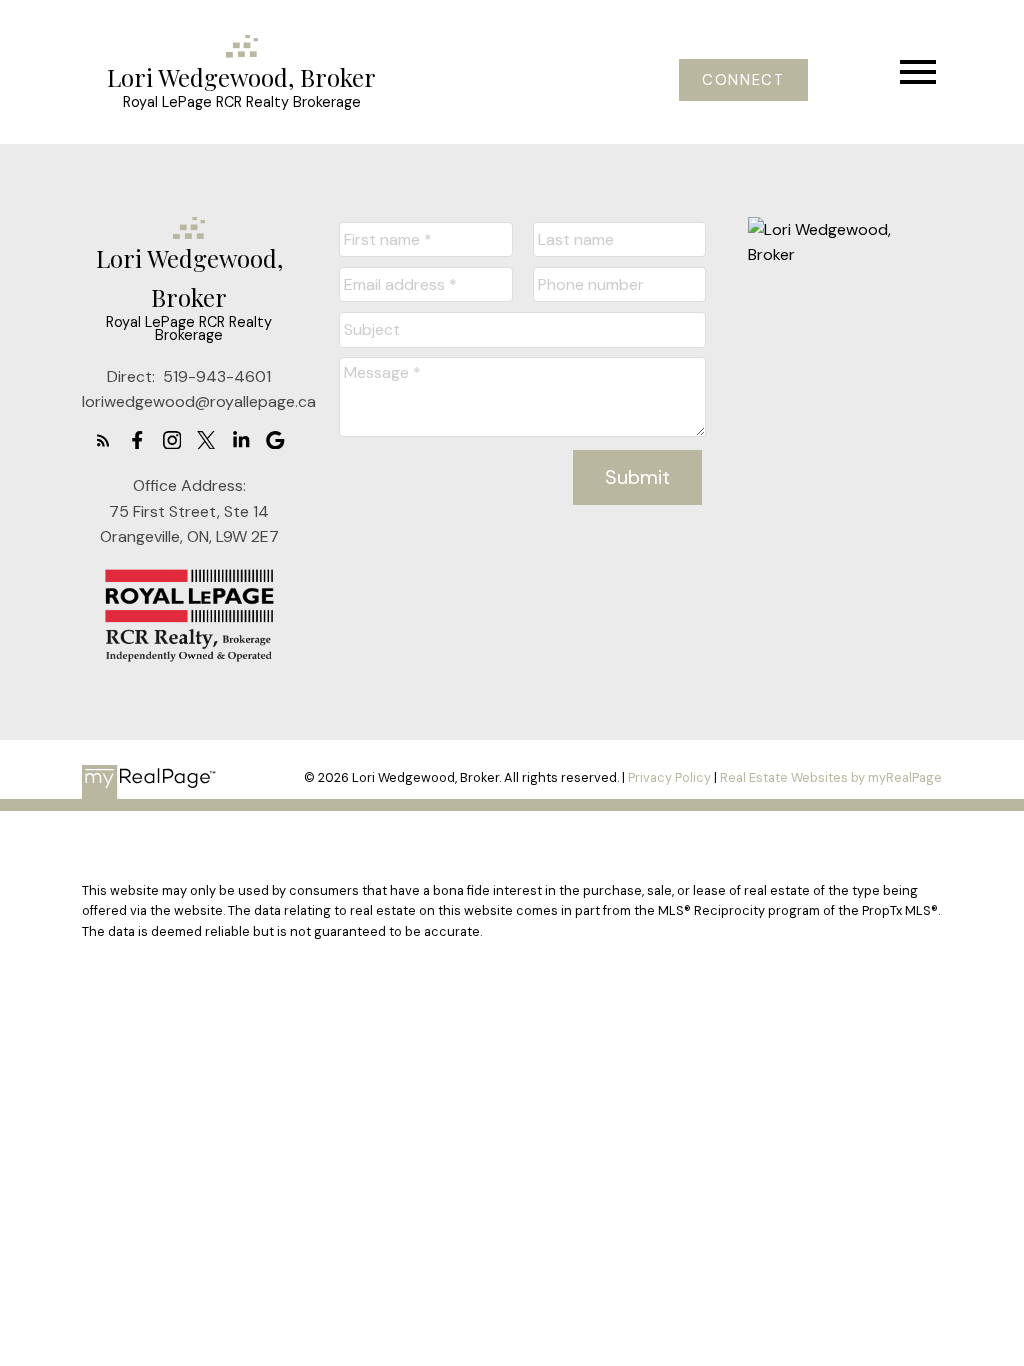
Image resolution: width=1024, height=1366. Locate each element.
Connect (743, 80)
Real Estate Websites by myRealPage (831, 777)
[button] (743, 80)
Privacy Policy (669, 777)
